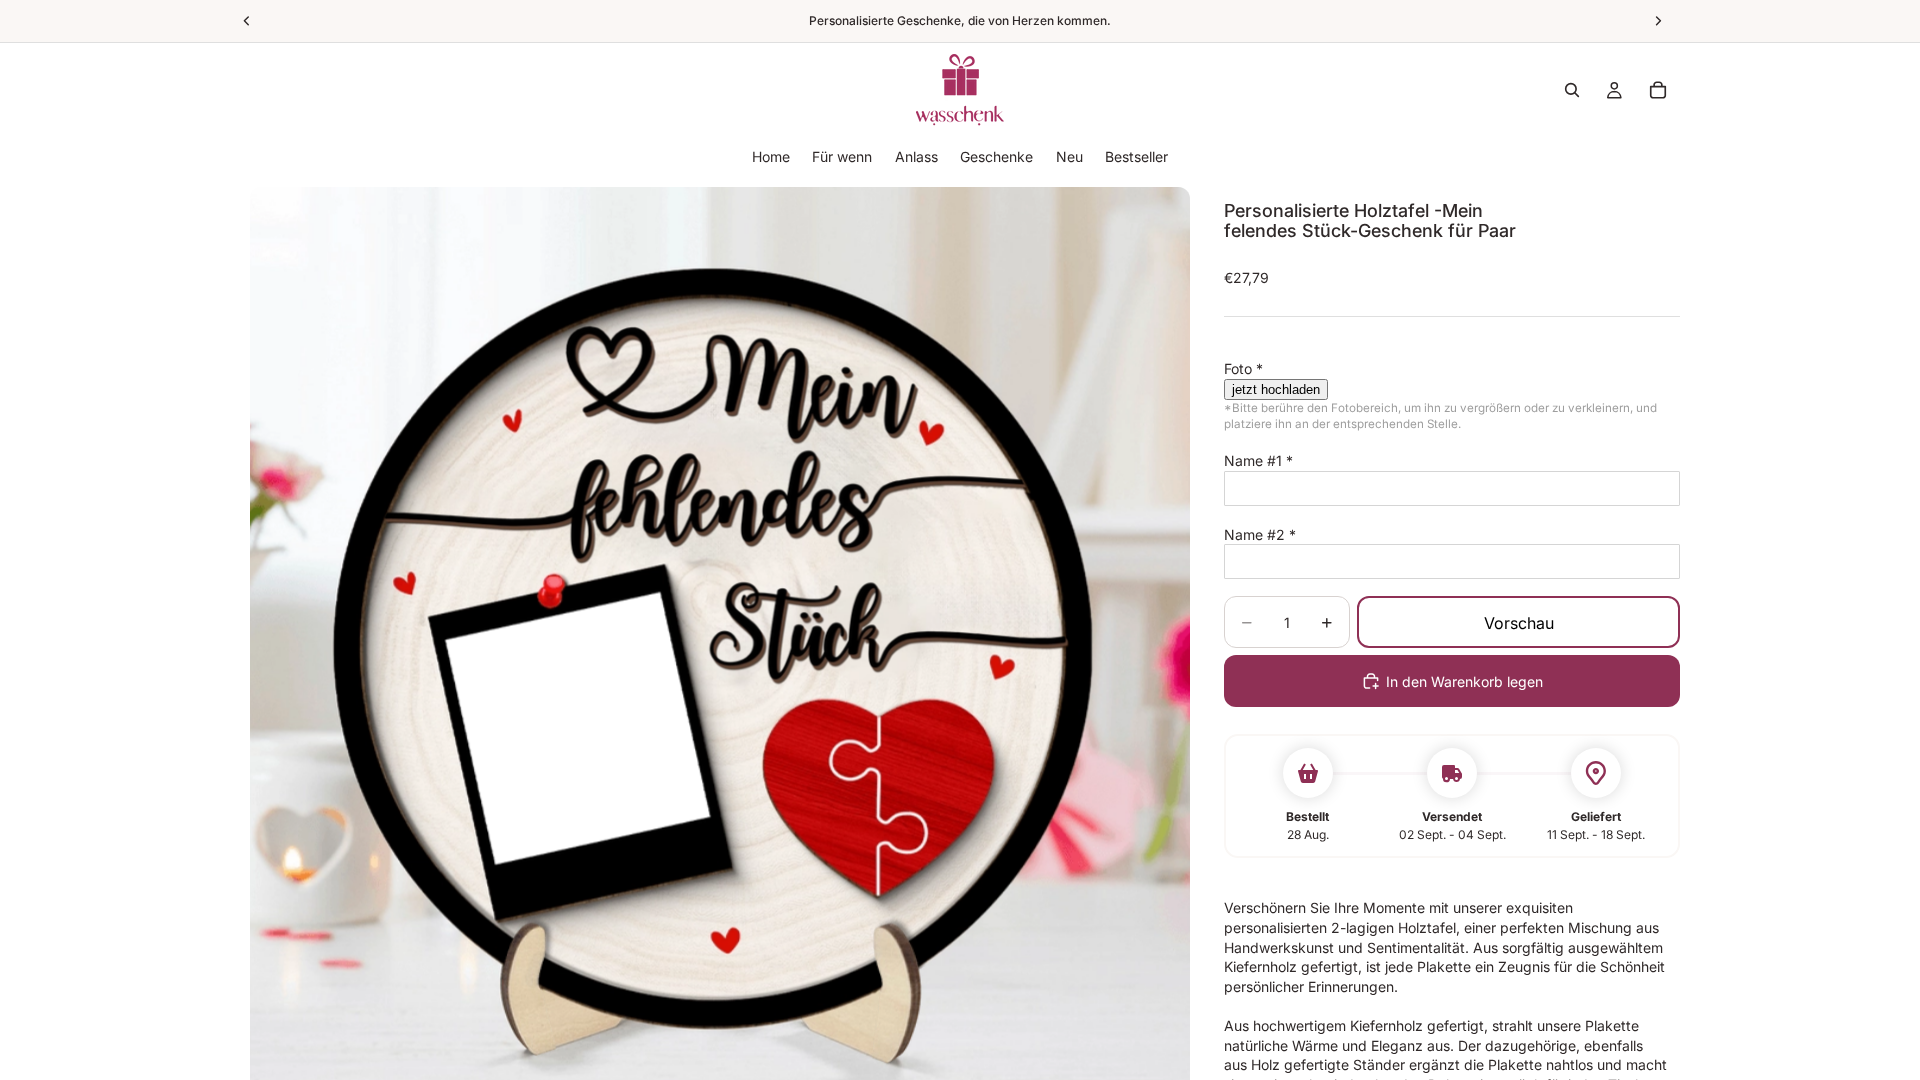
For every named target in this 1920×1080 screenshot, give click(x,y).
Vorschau (1519, 623)
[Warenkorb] (1658, 90)
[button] (1452, 369)
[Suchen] (1572, 90)
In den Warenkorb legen (1464, 681)
